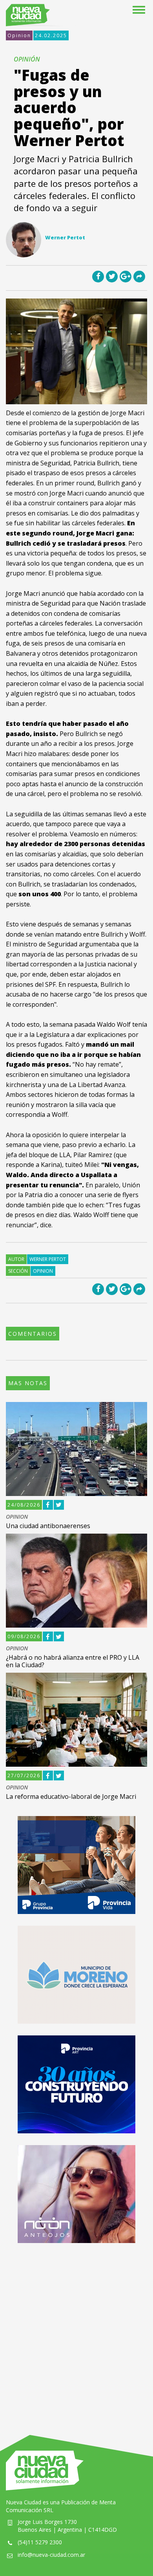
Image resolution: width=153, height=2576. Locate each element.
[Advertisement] (76, 2331)
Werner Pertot (48, 1259)
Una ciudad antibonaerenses (48, 1526)
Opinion (19, 35)
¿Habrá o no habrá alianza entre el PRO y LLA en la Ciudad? (73, 1661)
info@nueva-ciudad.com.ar (51, 2555)
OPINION (17, 1517)
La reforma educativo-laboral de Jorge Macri (71, 1796)
